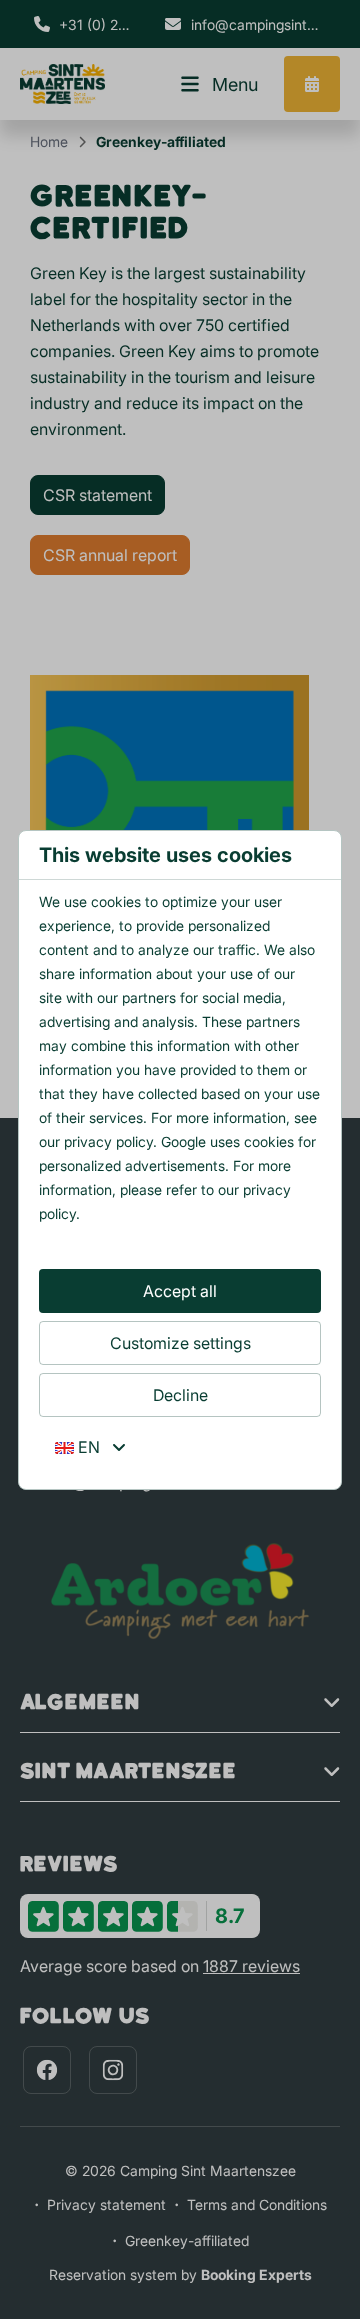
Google (183, 1141)
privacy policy (108, 1141)
